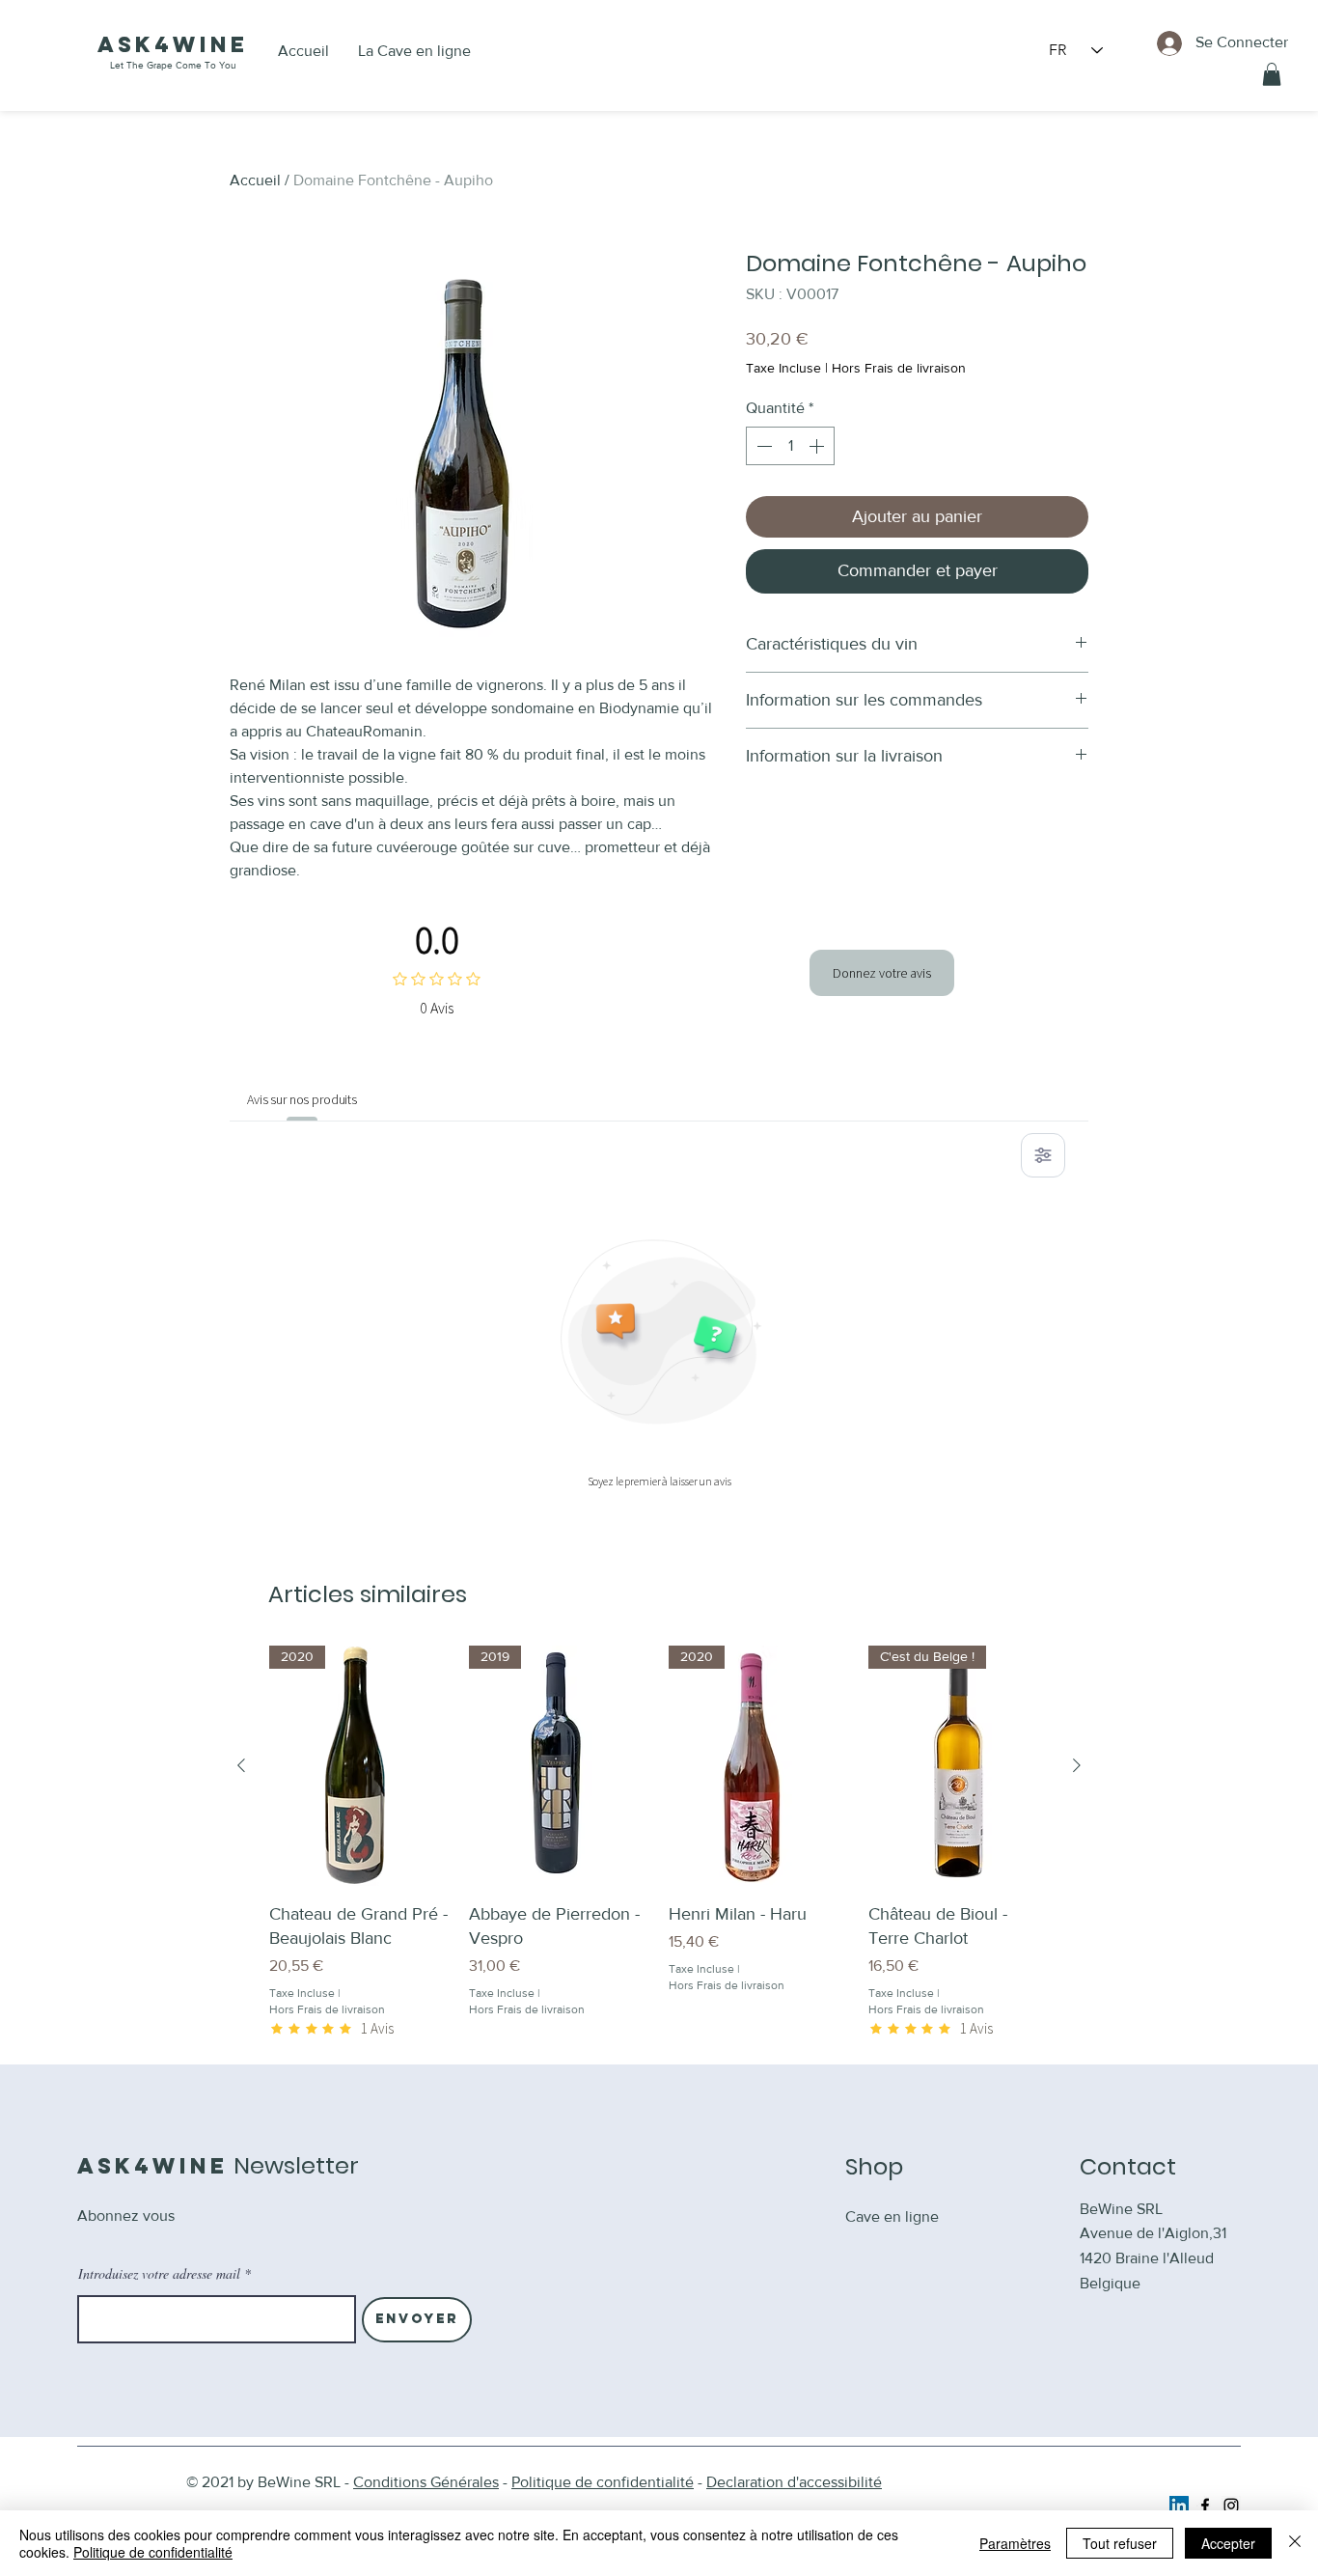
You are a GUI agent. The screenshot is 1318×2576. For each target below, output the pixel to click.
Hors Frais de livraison (899, 368)
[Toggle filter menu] (1043, 1155)
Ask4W (149, 44)
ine (224, 44)
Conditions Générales (426, 2482)
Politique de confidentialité (153, 2552)
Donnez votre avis (882, 973)
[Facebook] (1205, 2506)
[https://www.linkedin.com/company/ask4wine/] (1179, 2506)
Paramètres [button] (1015, 2543)
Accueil (255, 180)
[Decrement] (762, 446)
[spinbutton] (790, 446)
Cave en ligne (892, 2216)
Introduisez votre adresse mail (159, 2274)
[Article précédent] (241, 1765)
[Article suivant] (1077, 1765)
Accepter (1228, 2543)
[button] (1272, 74)
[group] (659, 1842)
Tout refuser (1120, 2543)
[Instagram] (1231, 2506)
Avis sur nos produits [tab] (302, 1099)
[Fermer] (1295, 2543)
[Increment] (818, 446)
